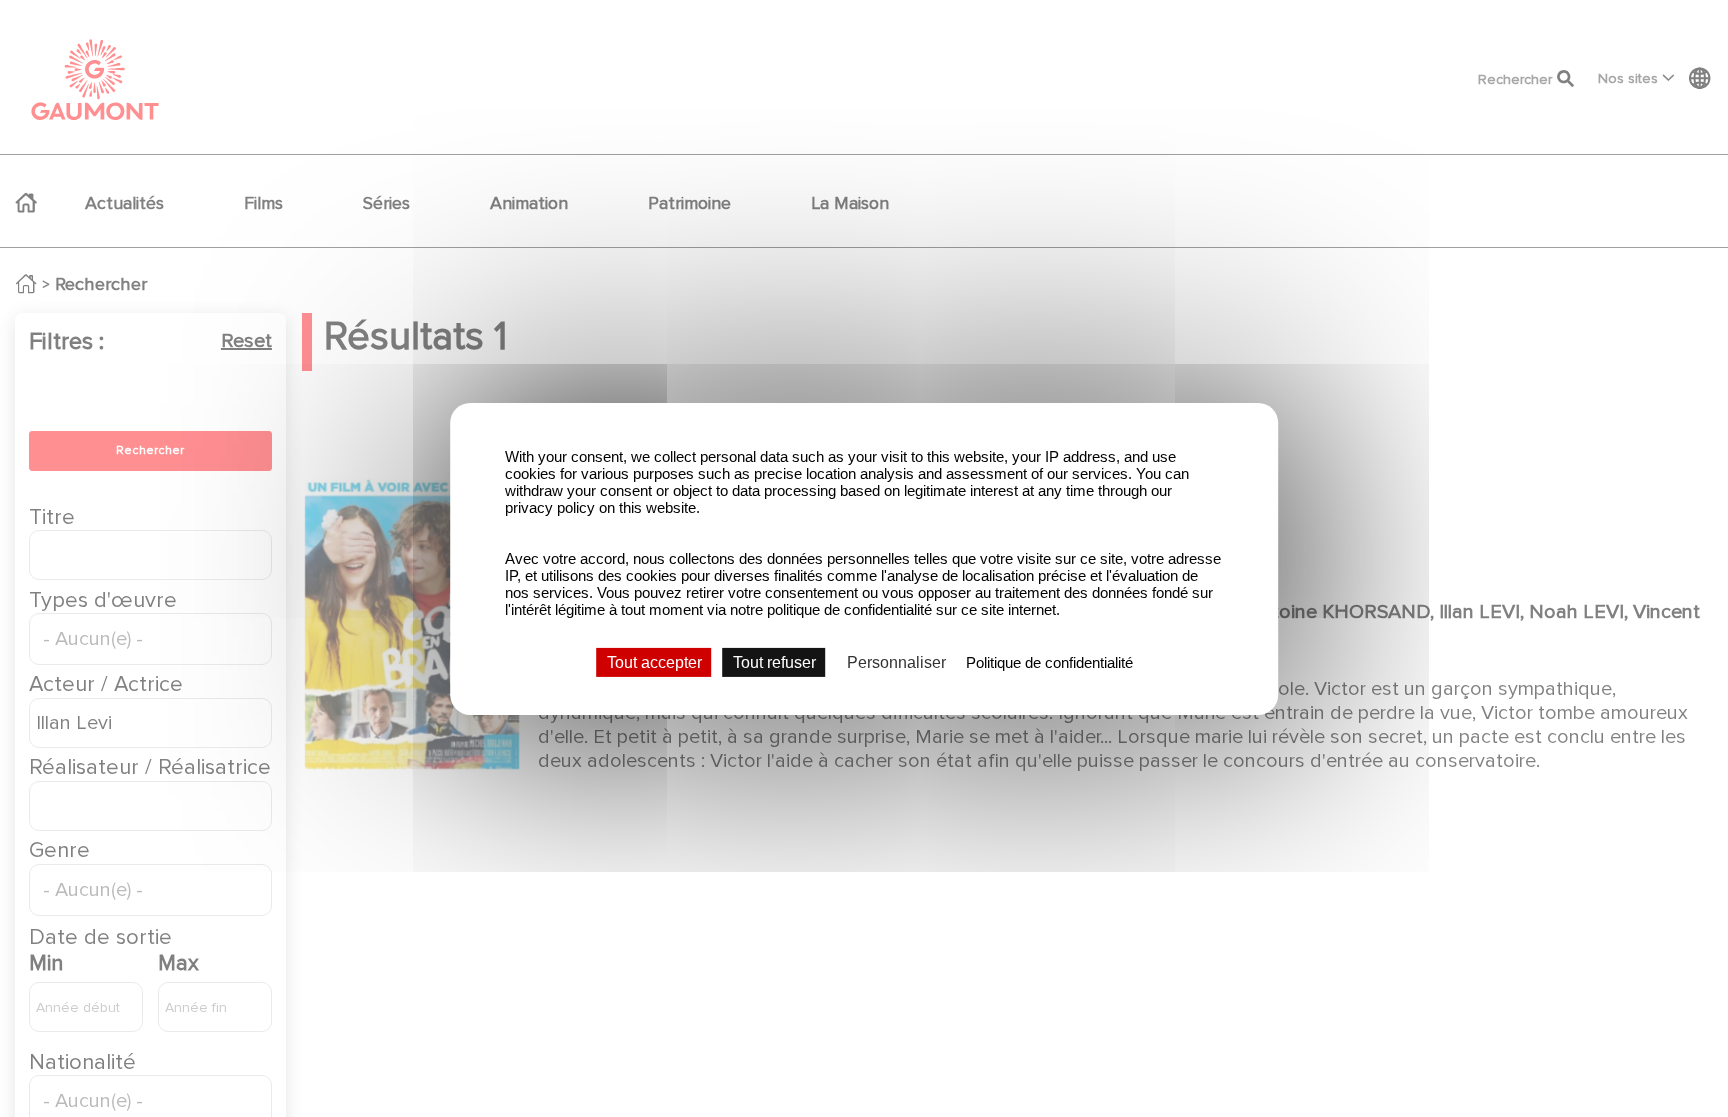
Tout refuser (774, 661)
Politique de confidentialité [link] (1049, 661)
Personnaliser (896, 661)
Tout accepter (654, 661)
